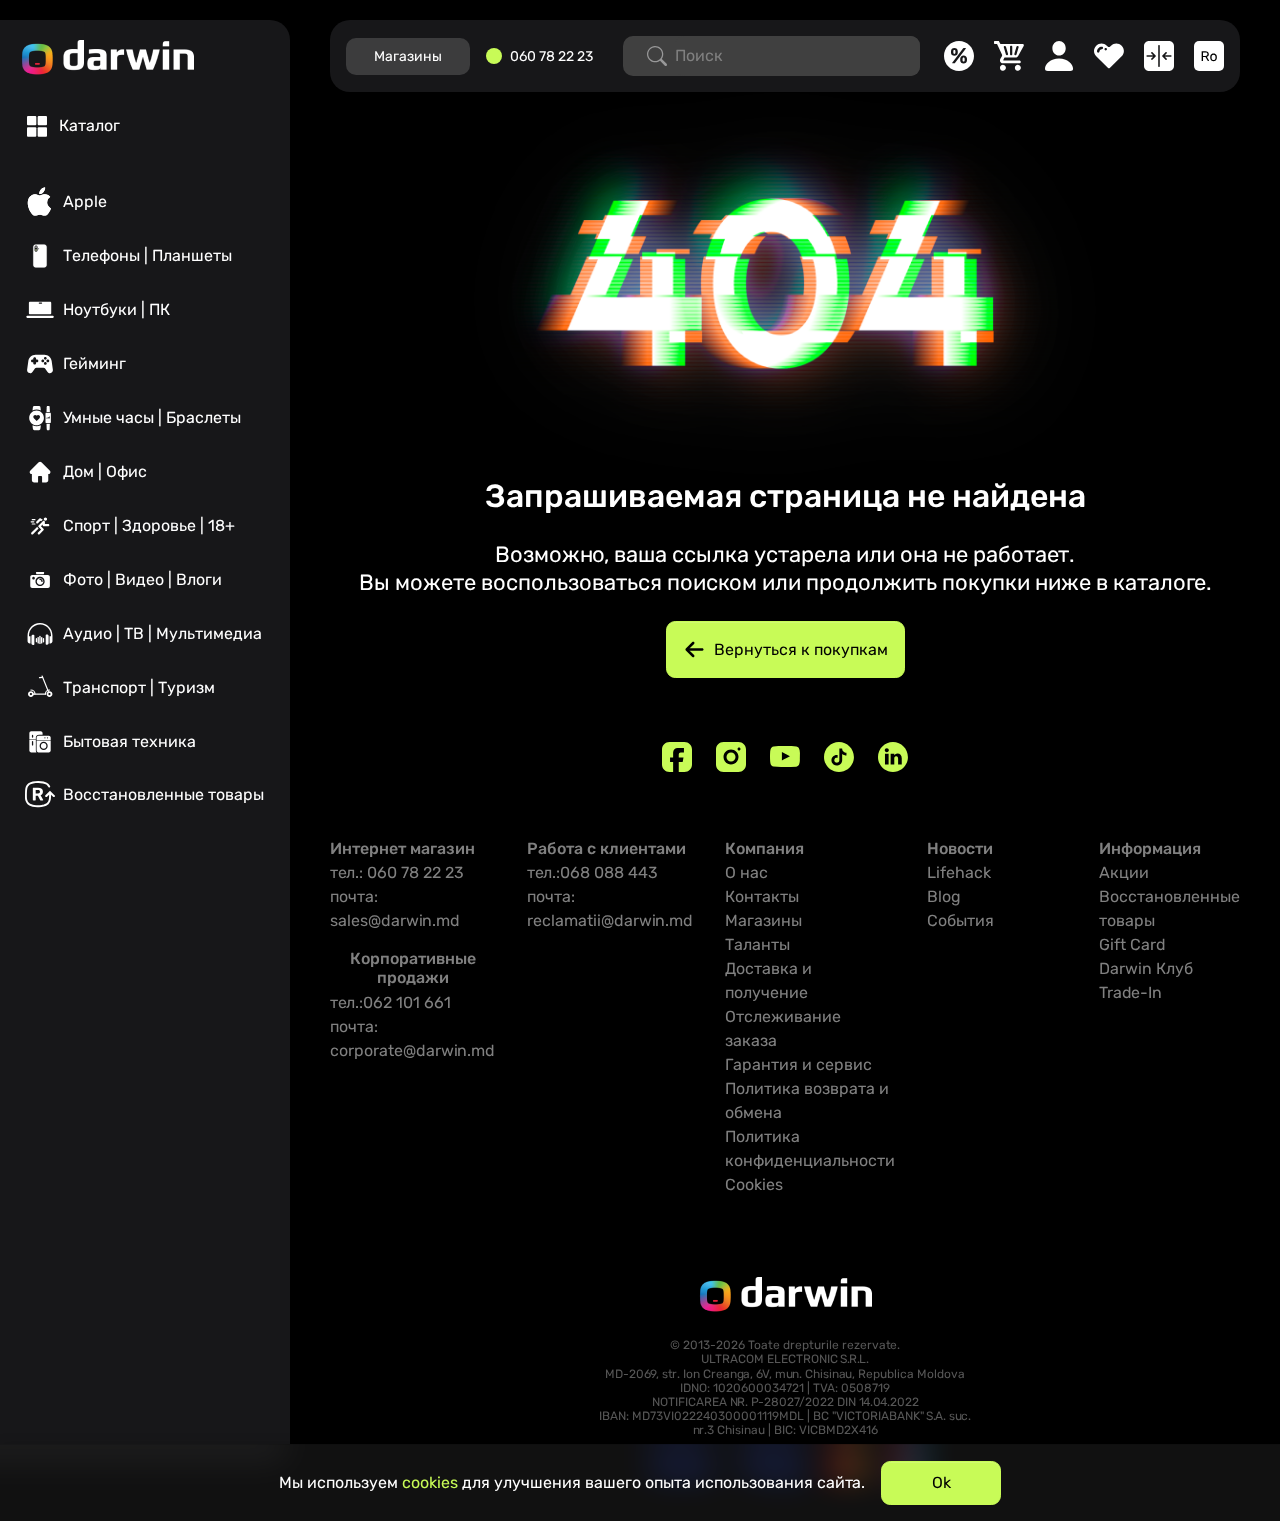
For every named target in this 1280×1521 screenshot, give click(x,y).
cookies (430, 1482)
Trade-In (1130, 992)
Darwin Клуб (1146, 968)
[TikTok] (839, 757)
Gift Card (1132, 944)
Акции (1124, 872)
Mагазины (408, 56)
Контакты (762, 896)
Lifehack (959, 872)
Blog (944, 896)
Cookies (754, 1184)
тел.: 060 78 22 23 (397, 872)
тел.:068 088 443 (592, 872)
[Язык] (1209, 56)
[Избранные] (1109, 56)
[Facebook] (677, 757)
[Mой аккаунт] (1059, 56)
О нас (746, 872)
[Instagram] (731, 757)
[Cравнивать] (1159, 56)
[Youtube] (785, 757)
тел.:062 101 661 (390, 1002)
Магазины (763, 920)
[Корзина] (1009, 56)
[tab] (73, 126)
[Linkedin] (893, 757)
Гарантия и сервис (798, 1064)
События (960, 920)
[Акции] (959, 56)
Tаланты (757, 944)
